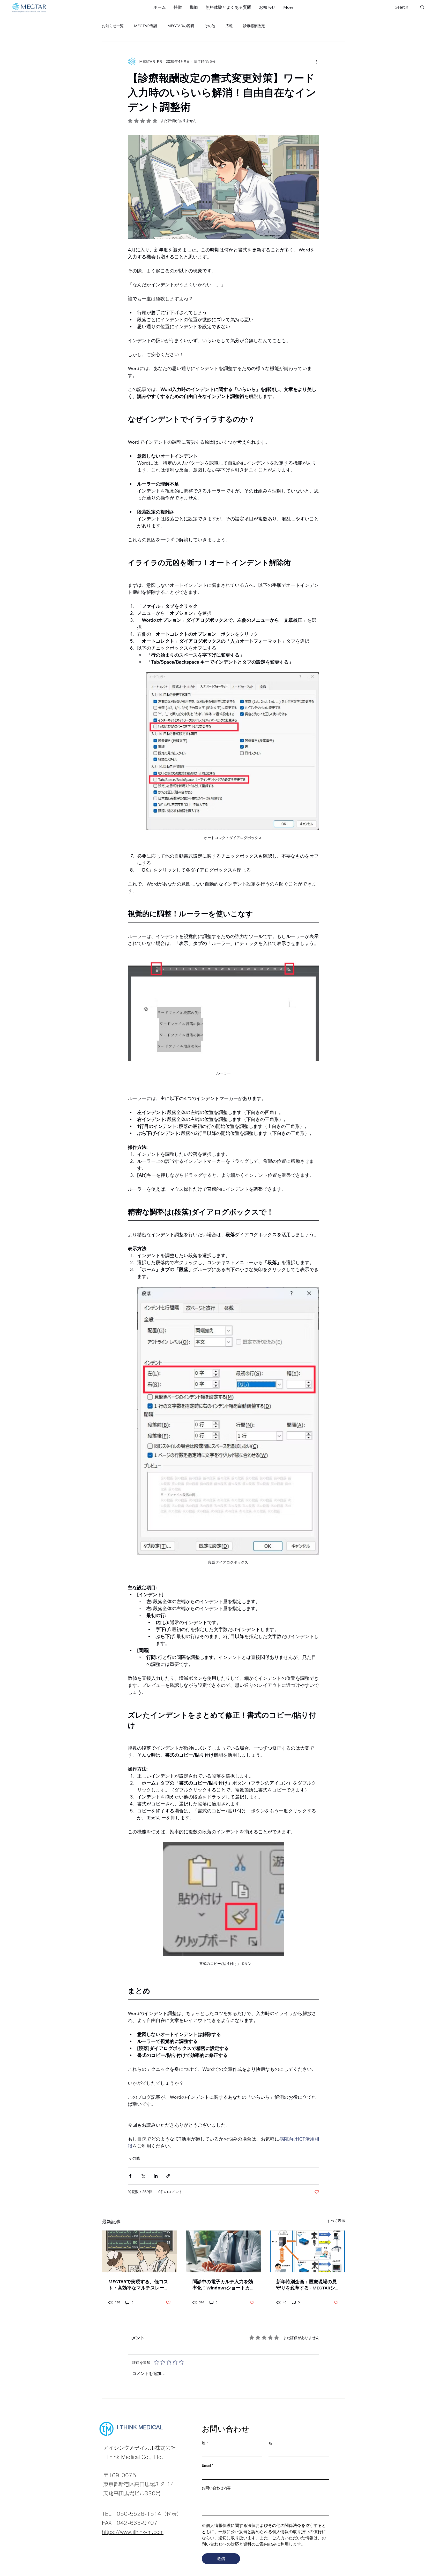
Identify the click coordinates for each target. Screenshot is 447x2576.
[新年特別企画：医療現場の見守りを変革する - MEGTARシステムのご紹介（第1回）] (307, 2251)
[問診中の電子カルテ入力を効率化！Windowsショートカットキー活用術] (224, 2251)
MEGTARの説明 (181, 26)
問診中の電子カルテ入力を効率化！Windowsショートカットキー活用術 (224, 2285)
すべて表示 (336, 2221)
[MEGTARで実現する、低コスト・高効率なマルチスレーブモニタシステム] (140, 2251)
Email (207, 2465)
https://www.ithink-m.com (133, 2532)
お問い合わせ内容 (216, 2488)
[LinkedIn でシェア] (156, 2176)
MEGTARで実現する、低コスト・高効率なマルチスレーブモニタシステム (139, 2285)
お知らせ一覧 (113, 26)
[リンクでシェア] (168, 2176)
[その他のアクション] (316, 61)
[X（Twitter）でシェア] (143, 2176)
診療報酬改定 (254, 26)
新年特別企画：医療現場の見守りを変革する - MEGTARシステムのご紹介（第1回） (307, 2285)
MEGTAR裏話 (146, 26)
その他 (210, 26)
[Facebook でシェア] (130, 2176)
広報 (229, 26)
